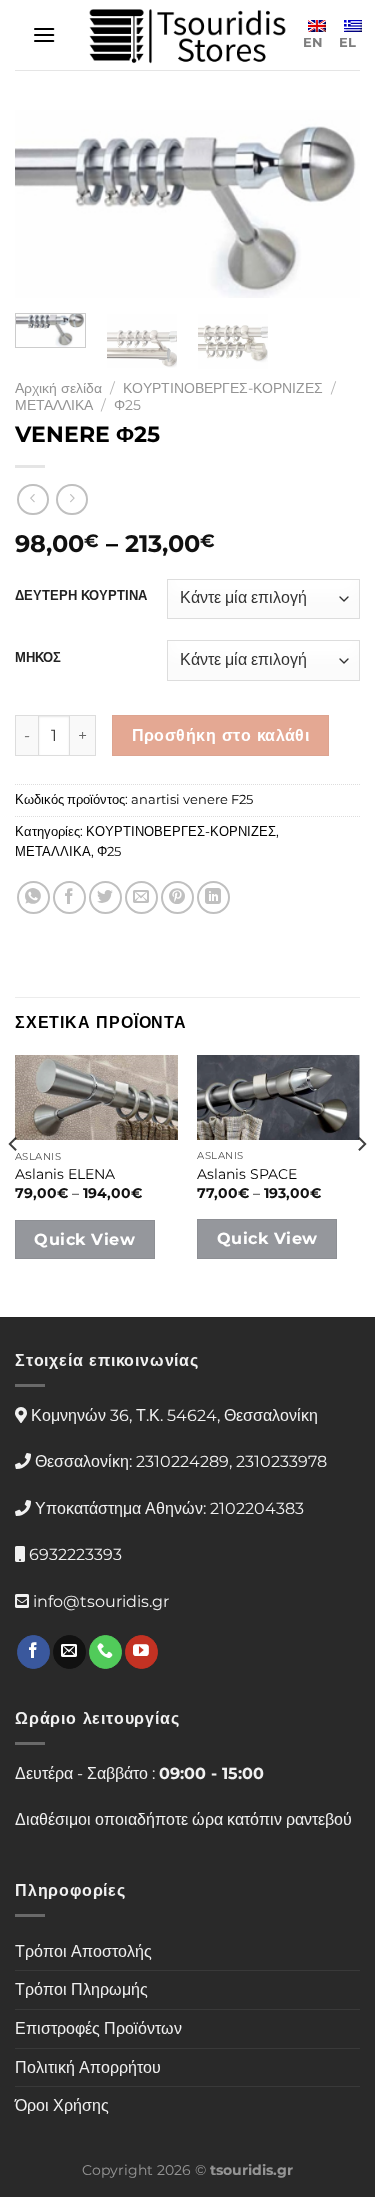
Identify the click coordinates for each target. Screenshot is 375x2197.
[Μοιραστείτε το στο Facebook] (69, 897)
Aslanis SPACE (247, 1174)
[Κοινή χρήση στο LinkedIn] (213, 897)
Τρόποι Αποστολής (83, 1951)
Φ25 (127, 405)
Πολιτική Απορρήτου (88, 2067)
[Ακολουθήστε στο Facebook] (33, 1652)
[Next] (328, 204)
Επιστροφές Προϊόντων (98, 2028)
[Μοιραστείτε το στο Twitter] (105, 897)
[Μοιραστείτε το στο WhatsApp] (33, 897)
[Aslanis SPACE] (278, 1097)
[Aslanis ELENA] (96, 1097)
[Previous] (47, 204)
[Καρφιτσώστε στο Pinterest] (177, 897)
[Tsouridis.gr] (188, 35)
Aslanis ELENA (65, 1174)
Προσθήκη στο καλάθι (221, 735)
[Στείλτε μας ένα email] (69, 1652)
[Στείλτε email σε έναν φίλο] (141, 897)
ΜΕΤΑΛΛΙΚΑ (54, 405)
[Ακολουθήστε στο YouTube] (141, 1652)
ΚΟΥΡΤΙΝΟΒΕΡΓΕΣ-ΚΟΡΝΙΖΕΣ (223, 388)
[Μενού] (44, 34)
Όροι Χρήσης (62, 2105)
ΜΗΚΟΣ (38, 658)
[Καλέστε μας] (105, 1652)
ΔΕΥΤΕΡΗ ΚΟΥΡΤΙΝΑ (81, 596)
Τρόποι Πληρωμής (81, 1989)
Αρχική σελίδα (58, 388)
